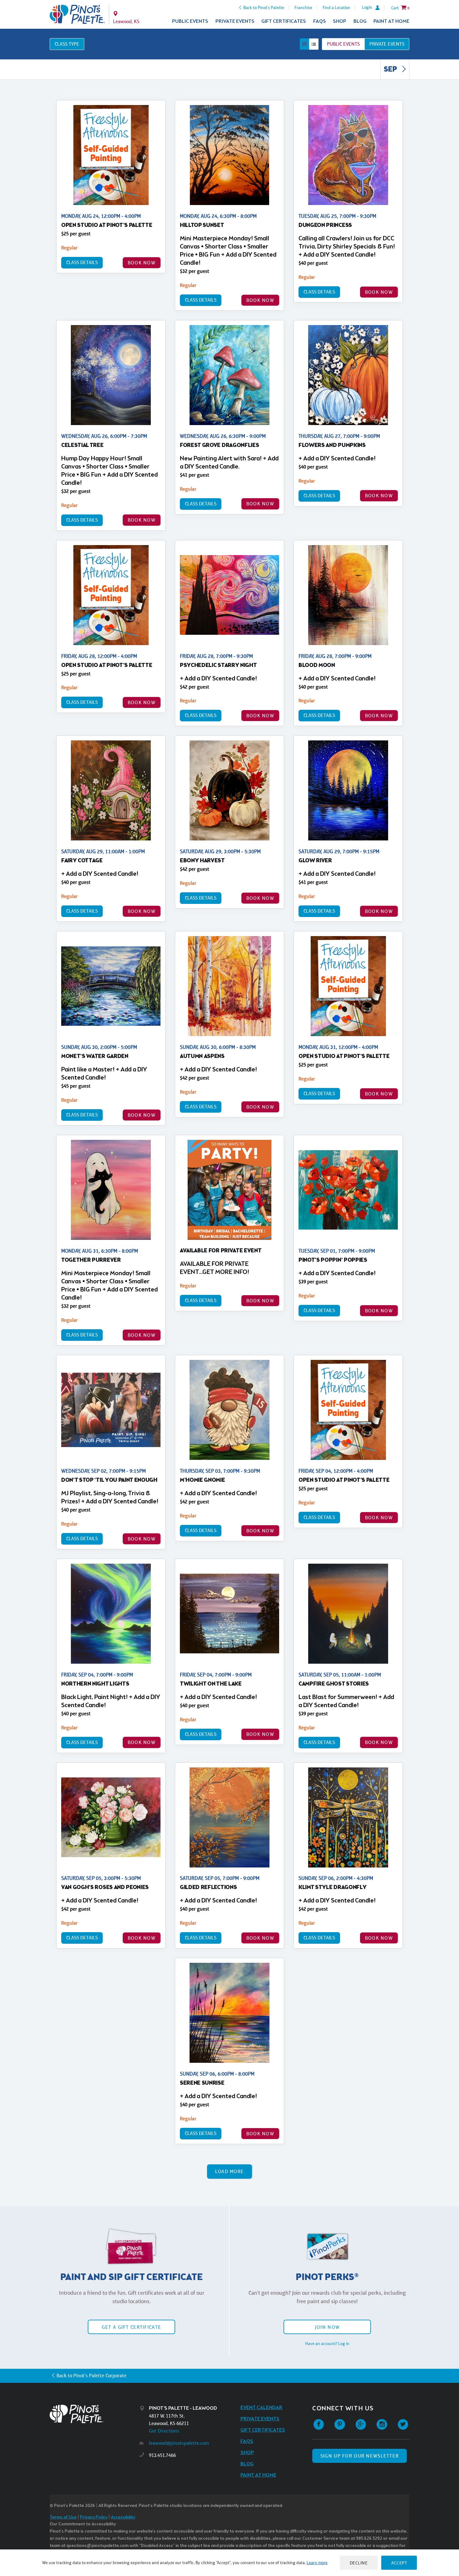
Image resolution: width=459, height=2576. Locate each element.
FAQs (320, 21)
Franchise (303, 8)
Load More (230, 2171)
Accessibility (123, 2517)
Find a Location (336, 8)
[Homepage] (95, 2414)
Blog (360, 21)
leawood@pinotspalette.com (179, 2443)
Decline (359, 2563)
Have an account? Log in (327, 2343)
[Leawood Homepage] (77, 14)
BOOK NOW (142, 263)
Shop (340, 21)
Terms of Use (63, 2517)
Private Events (235, 21)
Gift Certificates (284, 21)
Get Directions (164, 2431)
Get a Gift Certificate (131, 2327)
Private (387, 44)
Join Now (327, 2327)
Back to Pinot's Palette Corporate (91, 2376)
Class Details (82, 262)
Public (343, 44)
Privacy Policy (94, 2517)
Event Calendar (262, 2408)
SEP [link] (391, 70)
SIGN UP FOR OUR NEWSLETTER (360, 2456)
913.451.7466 (162, 2455)
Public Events (190, 21)
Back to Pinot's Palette (264, 8)
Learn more (317, 2563)
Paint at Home (391, 21)
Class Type (67, 44)
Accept (399, 2563)
